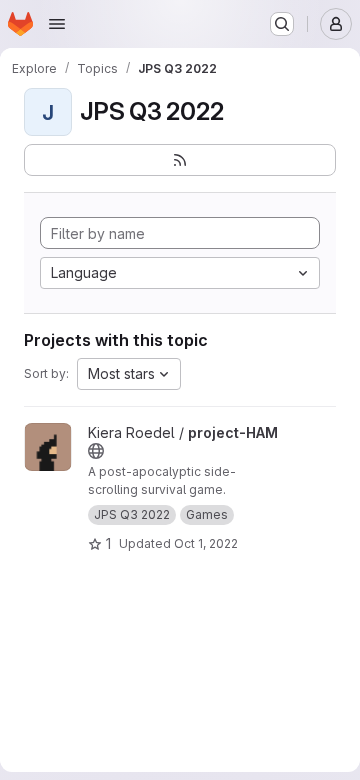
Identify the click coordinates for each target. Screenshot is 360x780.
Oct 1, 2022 (206, 543)
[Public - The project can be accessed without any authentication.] (96, 451)
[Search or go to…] (282, 24)
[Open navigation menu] (57, 24)
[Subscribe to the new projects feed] (180, 160)
